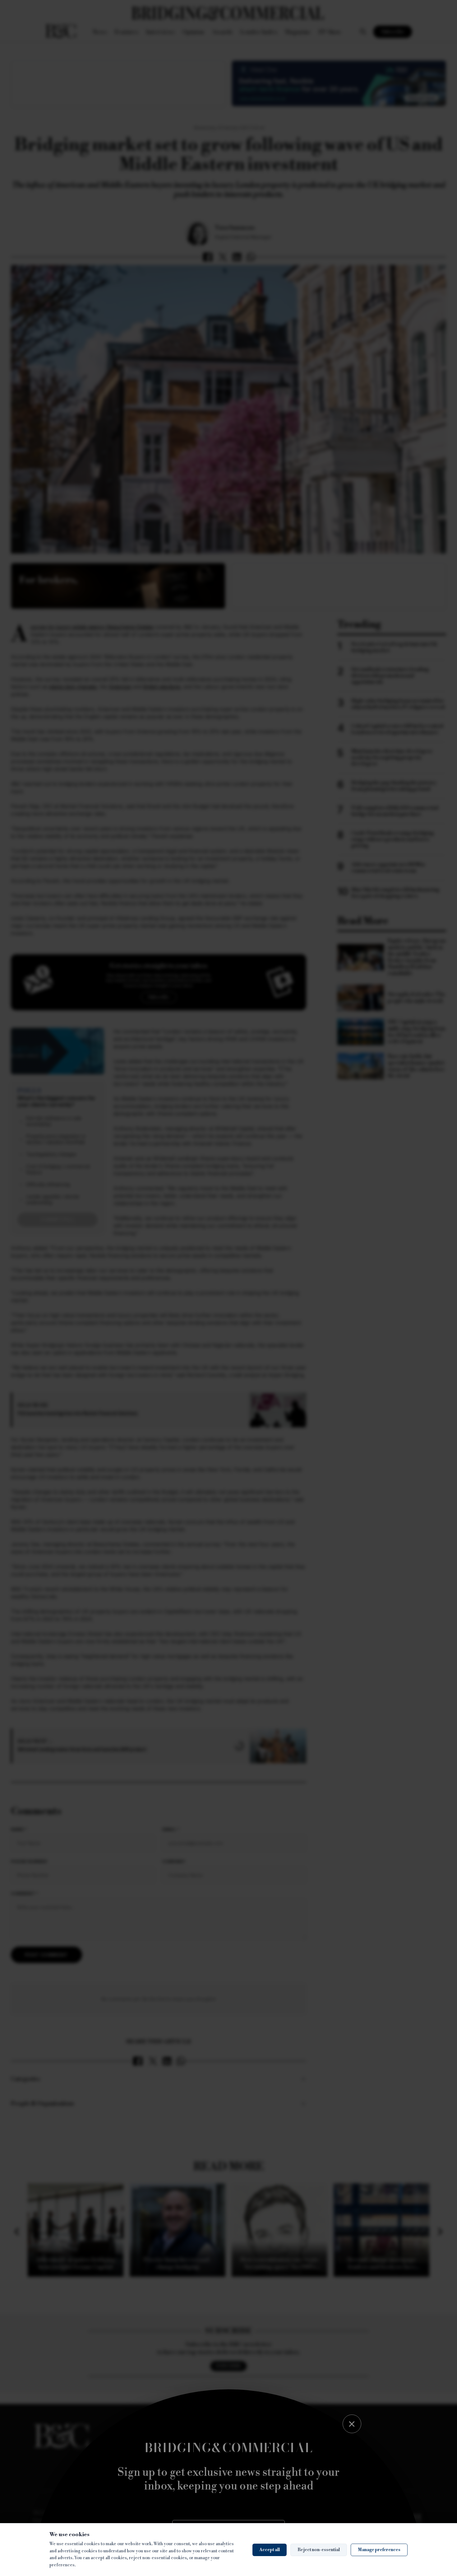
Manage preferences (379, 2550)
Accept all (270, 2550)
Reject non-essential (319, 2550)
